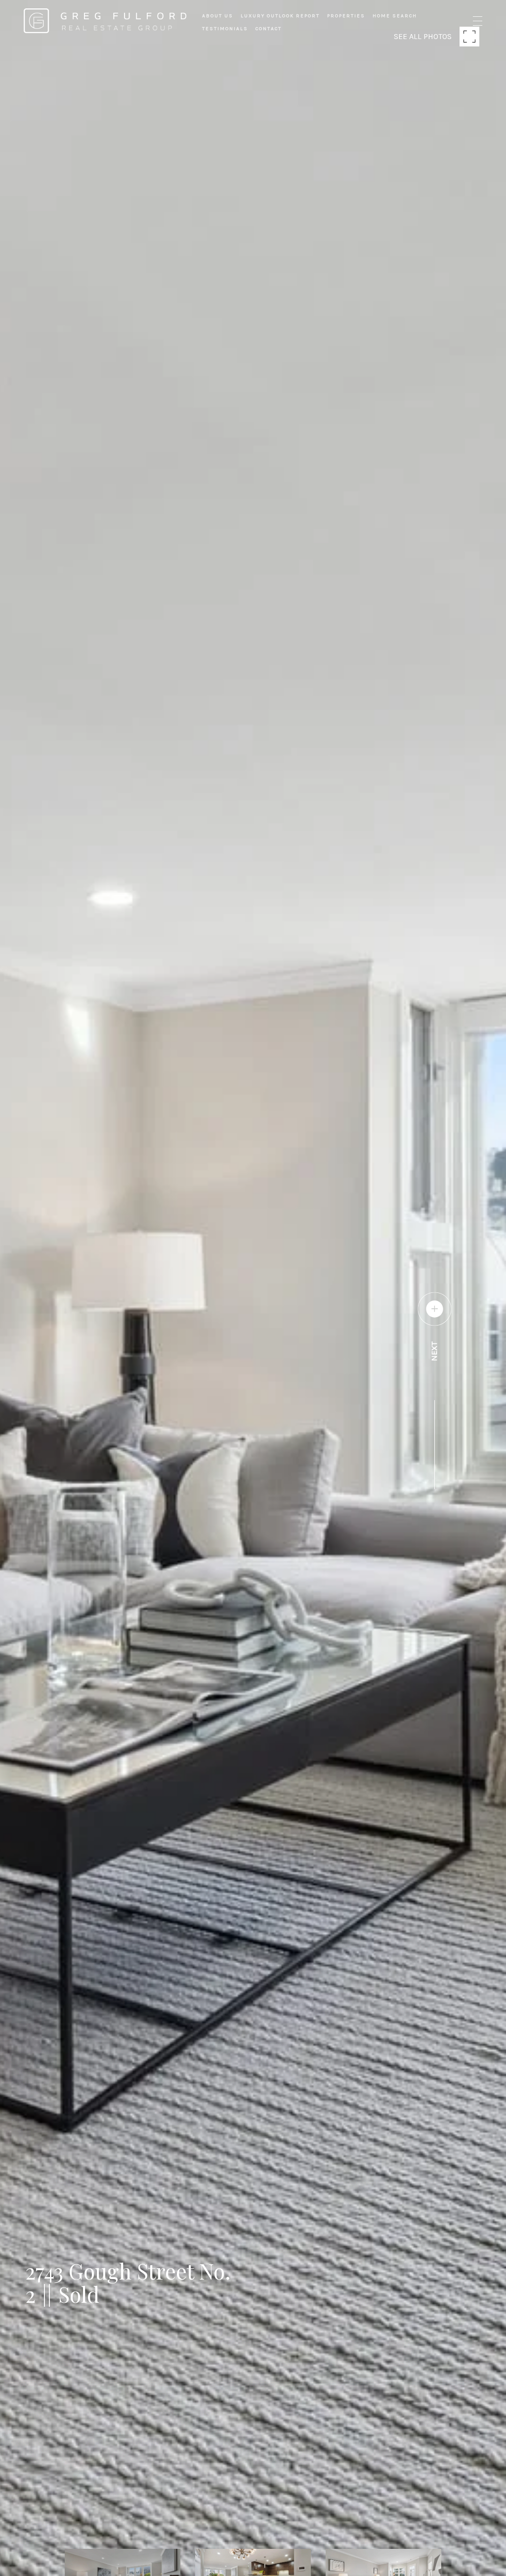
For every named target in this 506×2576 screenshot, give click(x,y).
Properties (346, 16)
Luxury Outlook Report (280, 16)
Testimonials (225, 29)
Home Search (395, 16)
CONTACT (269, 29)
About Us (218, 16)
